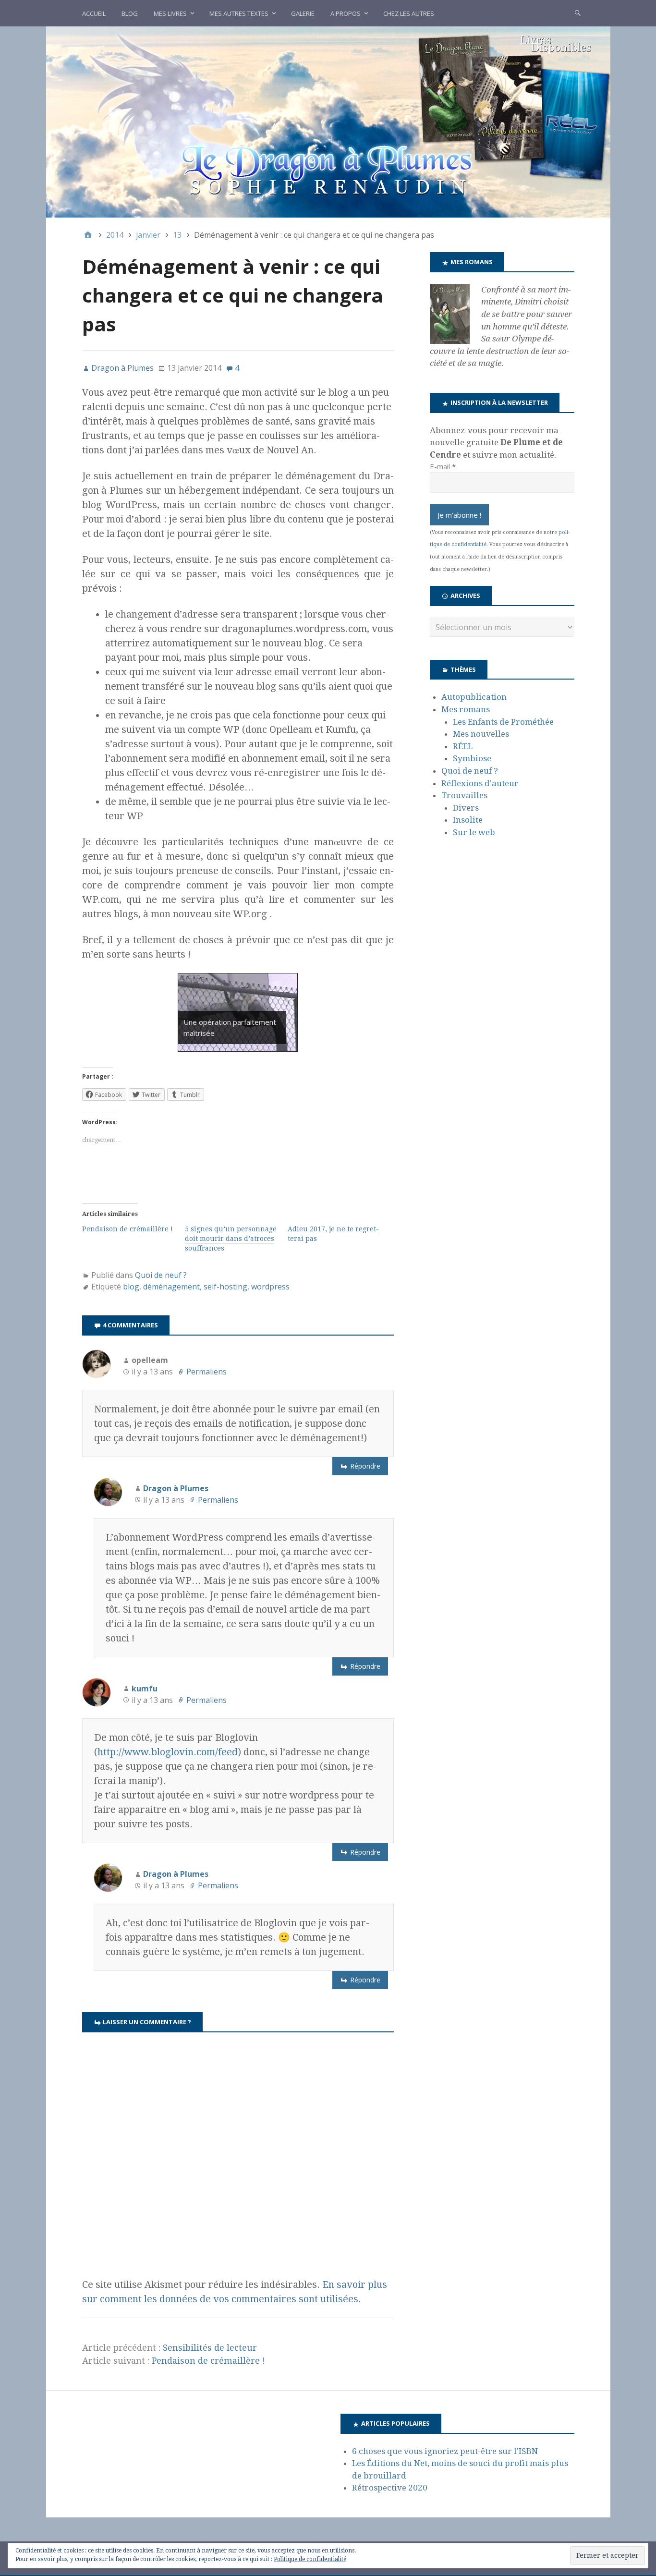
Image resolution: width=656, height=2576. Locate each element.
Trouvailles (464, 795)
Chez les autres (409, 13)
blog (131, 1287)
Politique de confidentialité (310, 2559)
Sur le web (474, 832)
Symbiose (472, 758)
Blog (130, 13)
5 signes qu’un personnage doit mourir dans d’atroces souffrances (231, 1239)
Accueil (94, 13)
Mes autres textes (239, 13)
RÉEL (463, 746)
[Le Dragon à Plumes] (328, 122)
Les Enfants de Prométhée (503, 722)
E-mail (443, 466)
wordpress (270, 1287)
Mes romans (466, 709)
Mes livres (170, 13)
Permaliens (207, 1372)
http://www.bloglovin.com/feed (168, 1752)
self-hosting (225, 1287)
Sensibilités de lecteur (210, 2348)
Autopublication (474, 697)
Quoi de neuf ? (161, 1275)
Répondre (365, 1466)
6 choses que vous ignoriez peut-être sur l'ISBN (445, 2451)
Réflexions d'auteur (480, 783)
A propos (346, 13)
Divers (466, 808)
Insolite (468, 820)
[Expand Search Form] (578, 12)
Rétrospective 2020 (390, 2488)
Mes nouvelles (481, 734)
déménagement (171, 1287)
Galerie (303, 13)
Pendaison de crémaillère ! (128, 1229)
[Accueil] (88, 235)
